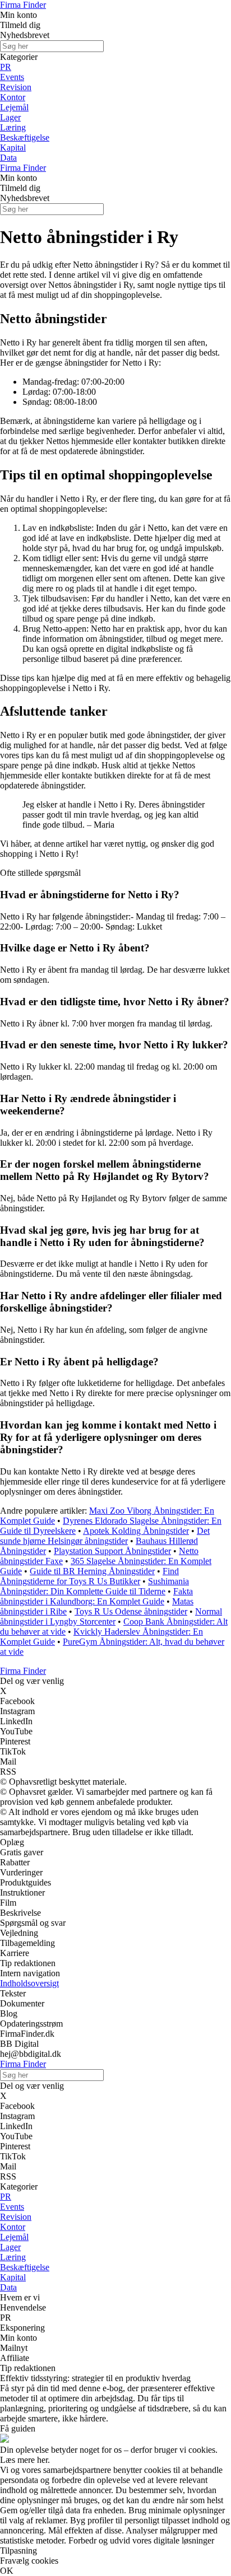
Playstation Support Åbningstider (112, 1551)
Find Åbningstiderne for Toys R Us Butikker (89, 1576)
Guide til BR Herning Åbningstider (92, 1571)
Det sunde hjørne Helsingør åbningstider (105, 1536)
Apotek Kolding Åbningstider (136, 1531)
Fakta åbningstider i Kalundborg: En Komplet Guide (96, 1596)
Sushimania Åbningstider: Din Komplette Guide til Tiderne (94, 1586)
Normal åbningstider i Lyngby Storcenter (111, 1616)
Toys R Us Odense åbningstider (131, 1611)
